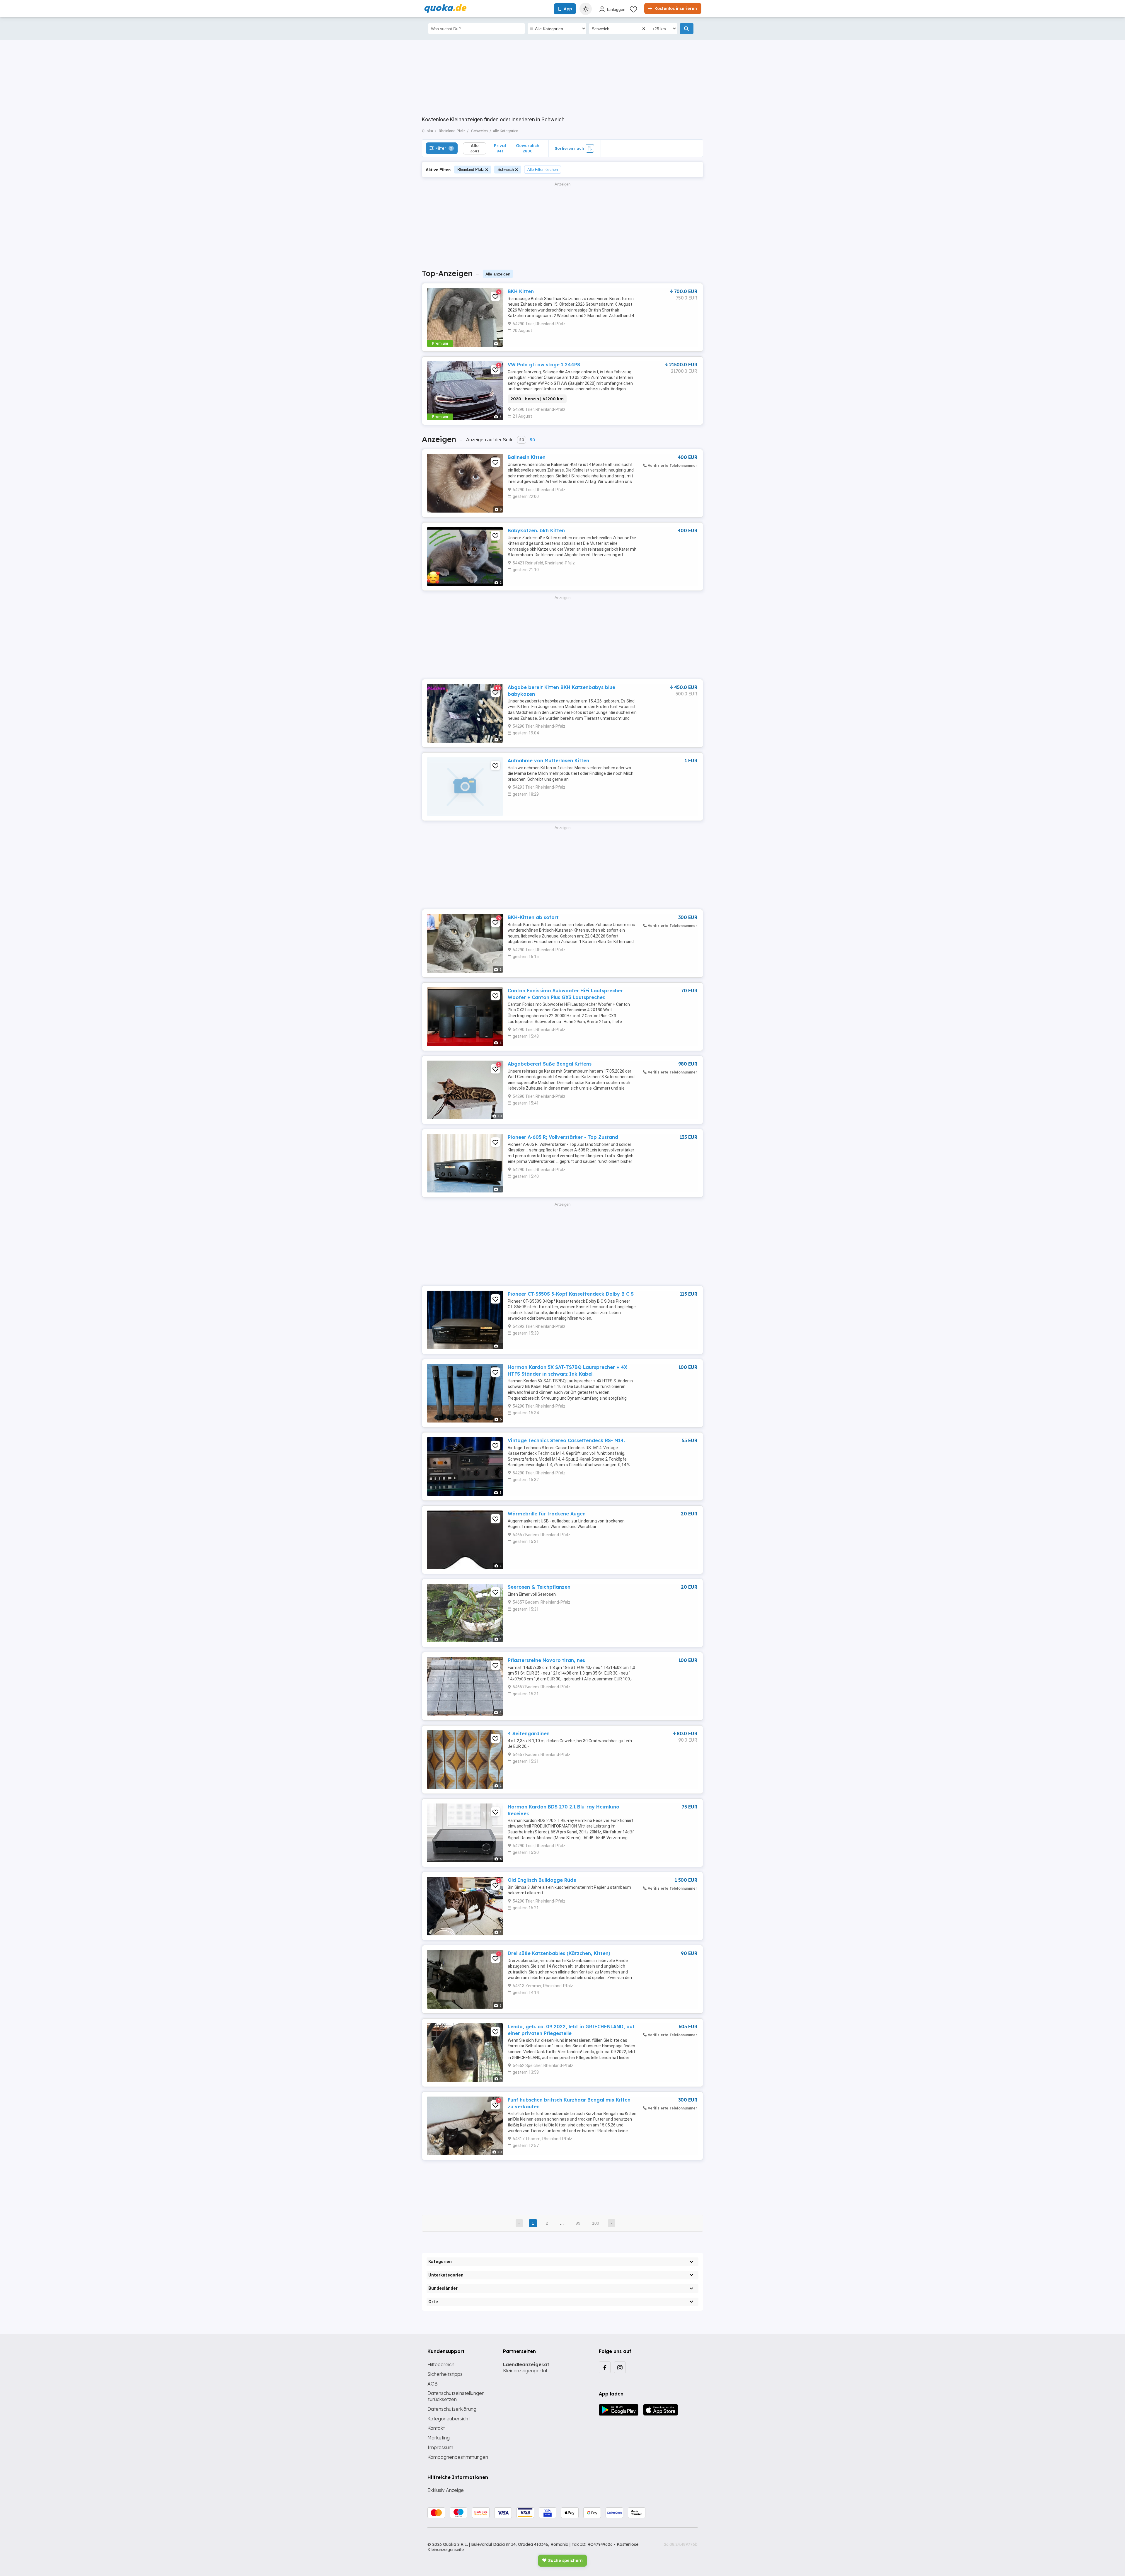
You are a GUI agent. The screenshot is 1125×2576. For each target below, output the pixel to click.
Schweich (506, 170)
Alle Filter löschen (543, 170)
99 (578, 2223)
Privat (500, 148)
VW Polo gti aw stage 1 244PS (544, 365)
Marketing (439, 2438)
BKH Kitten (521, 291)
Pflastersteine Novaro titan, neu (547, 1660)
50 (532, 440)
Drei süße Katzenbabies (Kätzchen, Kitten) (559, 1953)
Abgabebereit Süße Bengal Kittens (550, 1064)
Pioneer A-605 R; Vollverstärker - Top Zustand (563, 1137)
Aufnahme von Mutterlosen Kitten (548, 760)
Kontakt (436, 2428)
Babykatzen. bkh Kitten (536, 530)
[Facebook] (605, 2367)
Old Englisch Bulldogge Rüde (542, 1880)
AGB (433, 2384)
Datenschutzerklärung (452, 2409)
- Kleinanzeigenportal (528, 2367)
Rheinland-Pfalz (471, 170)
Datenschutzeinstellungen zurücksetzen (456, 2396)
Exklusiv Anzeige (446, 2490)
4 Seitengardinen (529, 1733)
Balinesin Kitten (527, 457)
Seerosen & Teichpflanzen (539, 1587)
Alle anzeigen (498, 274)
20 (522, 440)
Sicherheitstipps (445, 2374)
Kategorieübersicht (449, 2419)
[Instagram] (620, 2367)
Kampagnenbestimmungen (458, 2457)
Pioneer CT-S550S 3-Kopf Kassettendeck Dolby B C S (571, 1294)
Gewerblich (528, 148)
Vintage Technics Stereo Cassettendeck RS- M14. (566, 1440)
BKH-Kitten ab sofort (533, 917)
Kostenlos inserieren (675, 8)
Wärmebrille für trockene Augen (547, 1514)
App (568, 9)
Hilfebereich (441, 2364)
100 (596, 2223)
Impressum (440, 2447)
